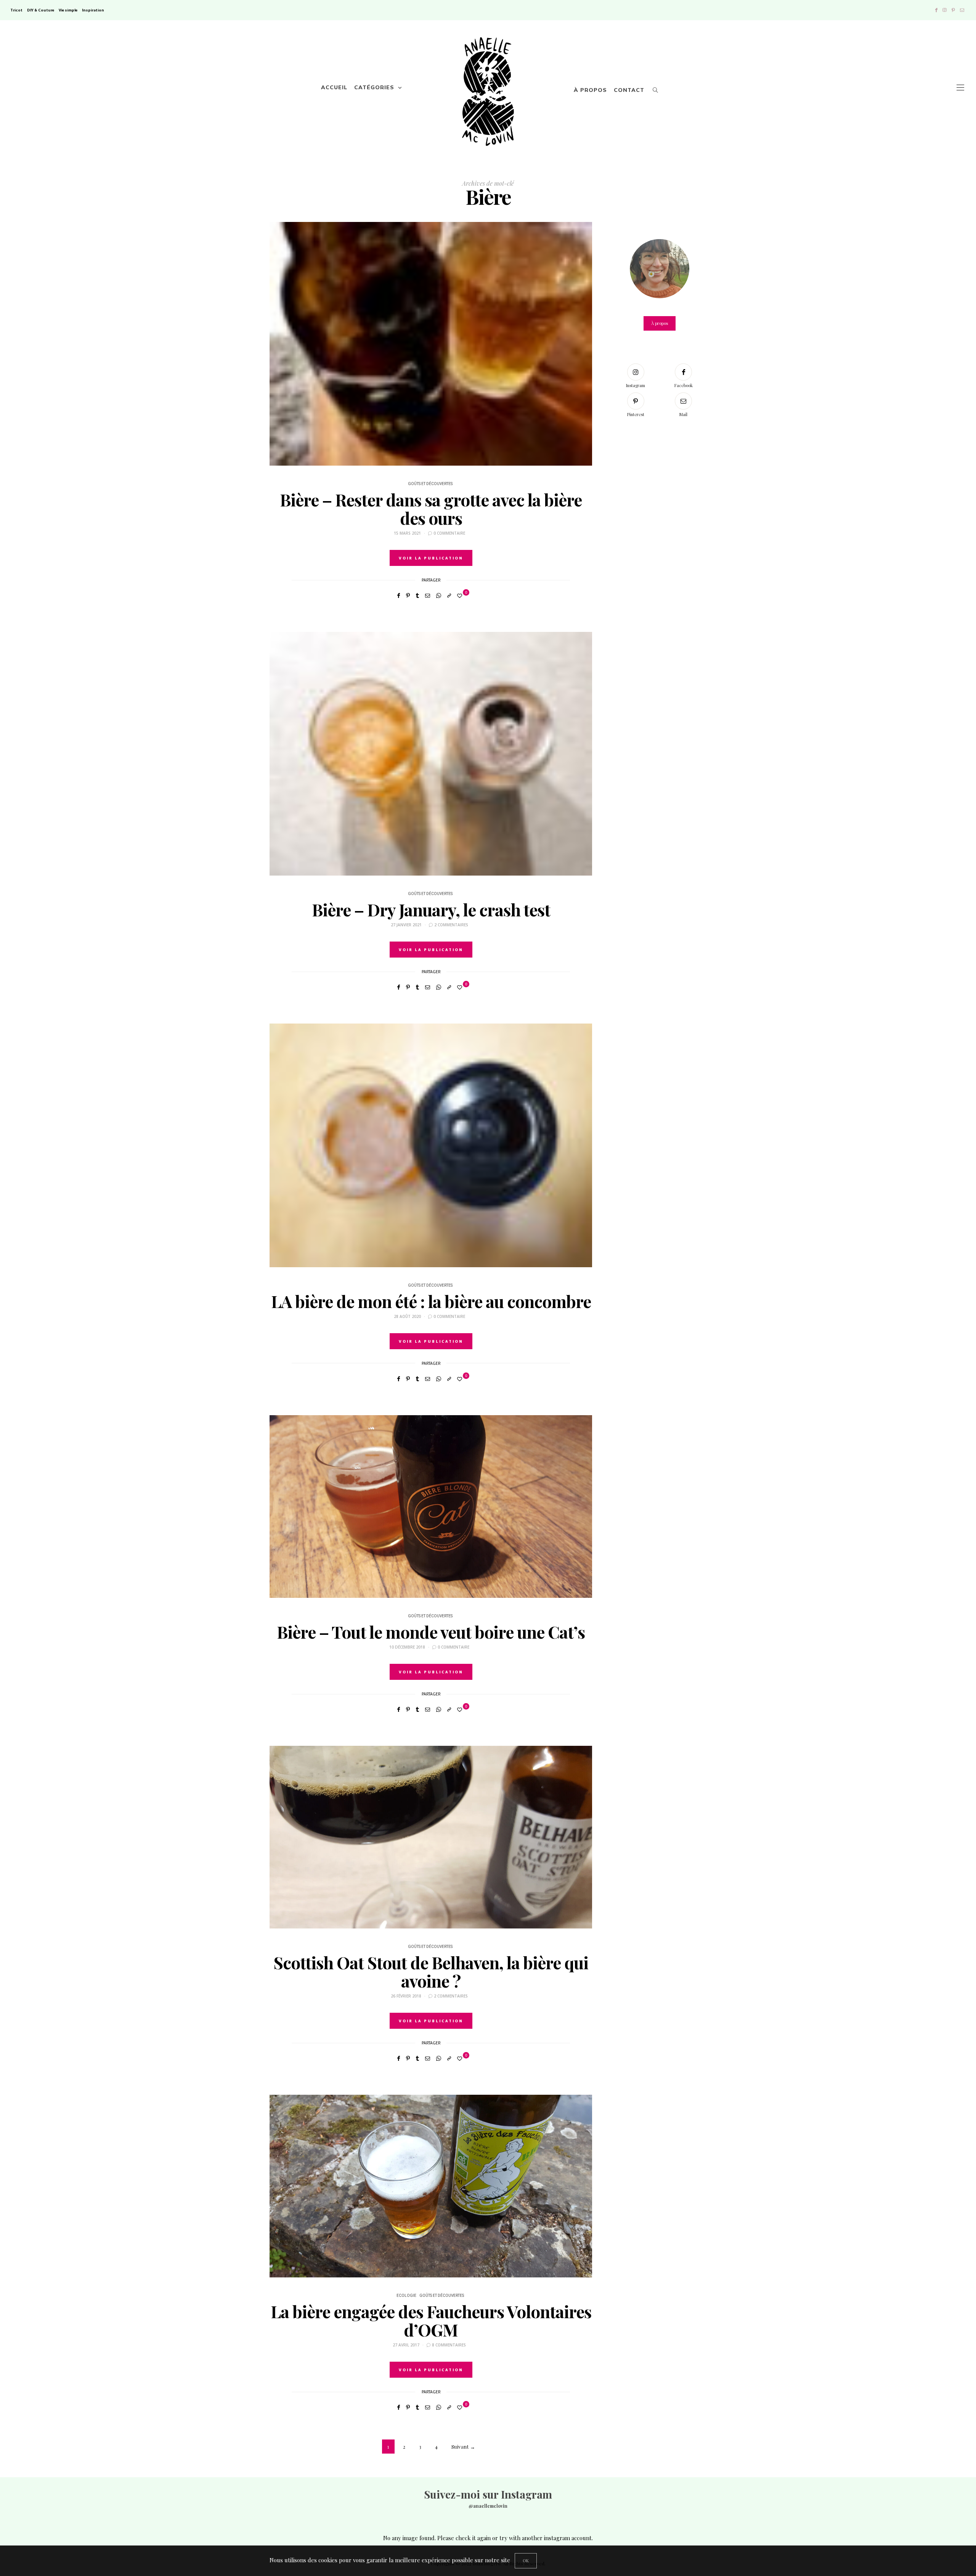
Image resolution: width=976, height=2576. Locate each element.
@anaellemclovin (488, 2506)
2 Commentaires (451, 925)
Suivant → (463, 2447)
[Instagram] (945, 10)
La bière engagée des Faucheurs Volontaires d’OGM (431, 2320)
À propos (590, 90)
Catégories (374, 87)
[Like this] (461, 595)
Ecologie (406, 2296)
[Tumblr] (417, 595)
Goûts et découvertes (430, 484)
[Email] (428, 595)
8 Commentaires (449, 2345)
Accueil (334, 87)
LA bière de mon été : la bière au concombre (431, 1301)
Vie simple (68, 10)
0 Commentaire (449, 533)
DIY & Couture (41, 10)
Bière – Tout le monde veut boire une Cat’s (431, 1632)
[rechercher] (656, 88)
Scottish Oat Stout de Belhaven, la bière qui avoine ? (431, 1971)
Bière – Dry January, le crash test (431, 909)
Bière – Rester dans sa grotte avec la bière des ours (431, 509)
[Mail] (962, 10)
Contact (629, 90)
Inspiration (93, 10)
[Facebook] (936, 10)
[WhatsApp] (439, 595)
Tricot (16, 10)
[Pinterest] (953, 10)
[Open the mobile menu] (960, 88)
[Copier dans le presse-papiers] (449, 595)
